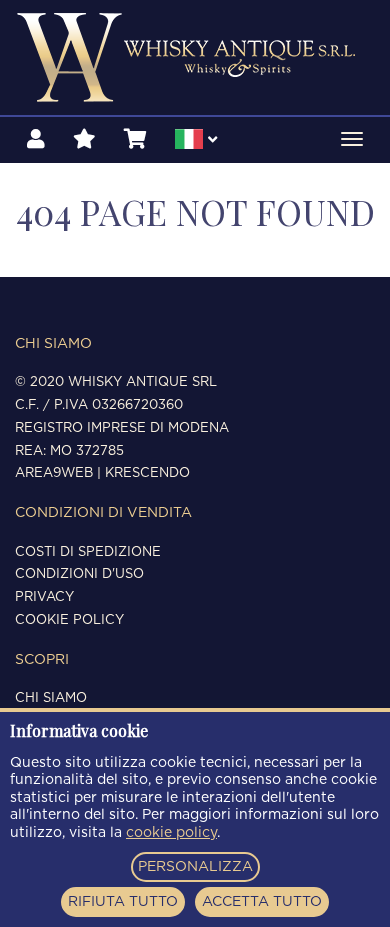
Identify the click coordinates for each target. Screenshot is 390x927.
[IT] (196, 142)
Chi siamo (51, 698)
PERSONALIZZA (195, 867)
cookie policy (171, 833)
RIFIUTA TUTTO (123, 902)
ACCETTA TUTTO (262, 902)
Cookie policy (69, 620)
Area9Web (54, 473)
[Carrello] (135, 140)
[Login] (36, 140)
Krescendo (147, 473)
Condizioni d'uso (79, 574)
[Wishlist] (84, 140)
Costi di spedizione (88, 552)
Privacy (44, 597)
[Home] (195, 57)
